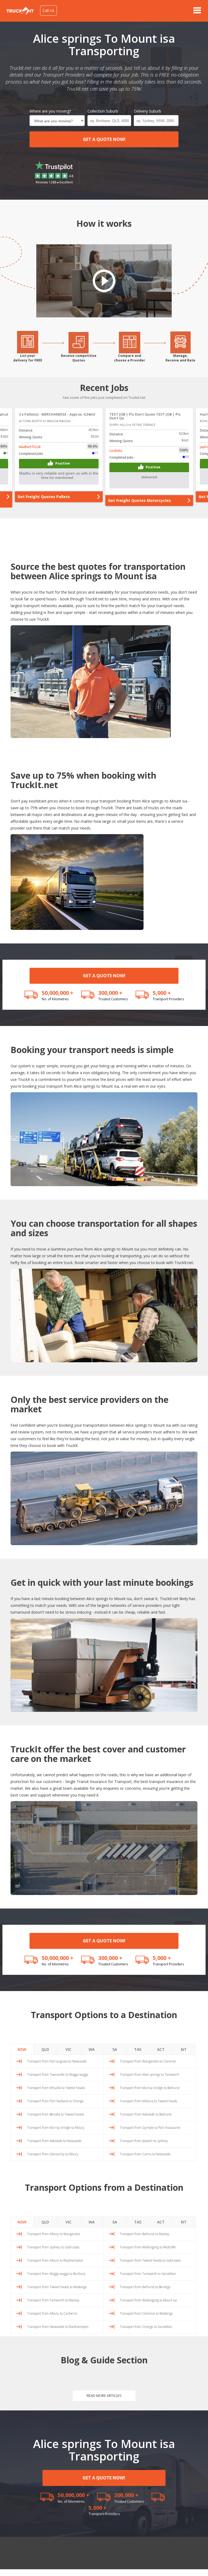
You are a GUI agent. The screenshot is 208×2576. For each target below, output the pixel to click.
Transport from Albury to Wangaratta (53, 2234)
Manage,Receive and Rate (180, 358)
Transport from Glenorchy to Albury (53, 2154)
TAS (138, 2049)
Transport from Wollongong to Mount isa (148, 2300)
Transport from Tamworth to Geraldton (148, 2274)
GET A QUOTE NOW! (104, 139)
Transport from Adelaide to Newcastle (54, 2141)
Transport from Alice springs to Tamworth (149, 2075)
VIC (69, 2049)
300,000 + (110, 993)
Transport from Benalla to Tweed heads (56, 2114)
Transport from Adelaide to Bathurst (146, 2114)
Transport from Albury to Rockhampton (55, 2260)
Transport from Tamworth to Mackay (53, 2300)
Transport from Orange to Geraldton (146, 2327)
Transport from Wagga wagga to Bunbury (56, 2274)
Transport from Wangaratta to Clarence (148, 2061)
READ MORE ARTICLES (104, 2396)
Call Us (48, 10)
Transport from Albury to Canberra (52, 2313)
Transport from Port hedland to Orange (55, 2101)
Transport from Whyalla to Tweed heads (56, 2088)
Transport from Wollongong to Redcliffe (148, 2247)
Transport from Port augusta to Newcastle (57, 2061)
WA (92, 2049)
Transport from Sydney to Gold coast (53, 2247)
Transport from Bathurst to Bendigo (145, 2287)
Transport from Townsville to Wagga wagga (58, 2075)
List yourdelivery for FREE (28, 358)
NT (184, 2049)
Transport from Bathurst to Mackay (144, 2234)
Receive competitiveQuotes (79, 358)
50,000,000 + (58, 993)
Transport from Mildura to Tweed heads (148, 2101)
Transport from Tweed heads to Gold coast (150, 2260)
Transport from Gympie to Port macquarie (150, 2128)
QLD (45, 2049)
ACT (161, 2049)
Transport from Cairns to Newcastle (145, 2154)
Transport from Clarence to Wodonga (146, 2313)
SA (115, 2049)
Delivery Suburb (147, 111)
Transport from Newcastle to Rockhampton (58, 2327)
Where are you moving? (50, 111)
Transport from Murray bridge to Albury (56, 2128)
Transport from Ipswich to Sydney (144, 2141)
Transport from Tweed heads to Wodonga (57, 2287)
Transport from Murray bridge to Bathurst (150, 2088)
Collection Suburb (103, 111)
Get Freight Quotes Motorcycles (49, 500)
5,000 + (162, 993)
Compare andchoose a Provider (130, 358)
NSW (22, 2049)
